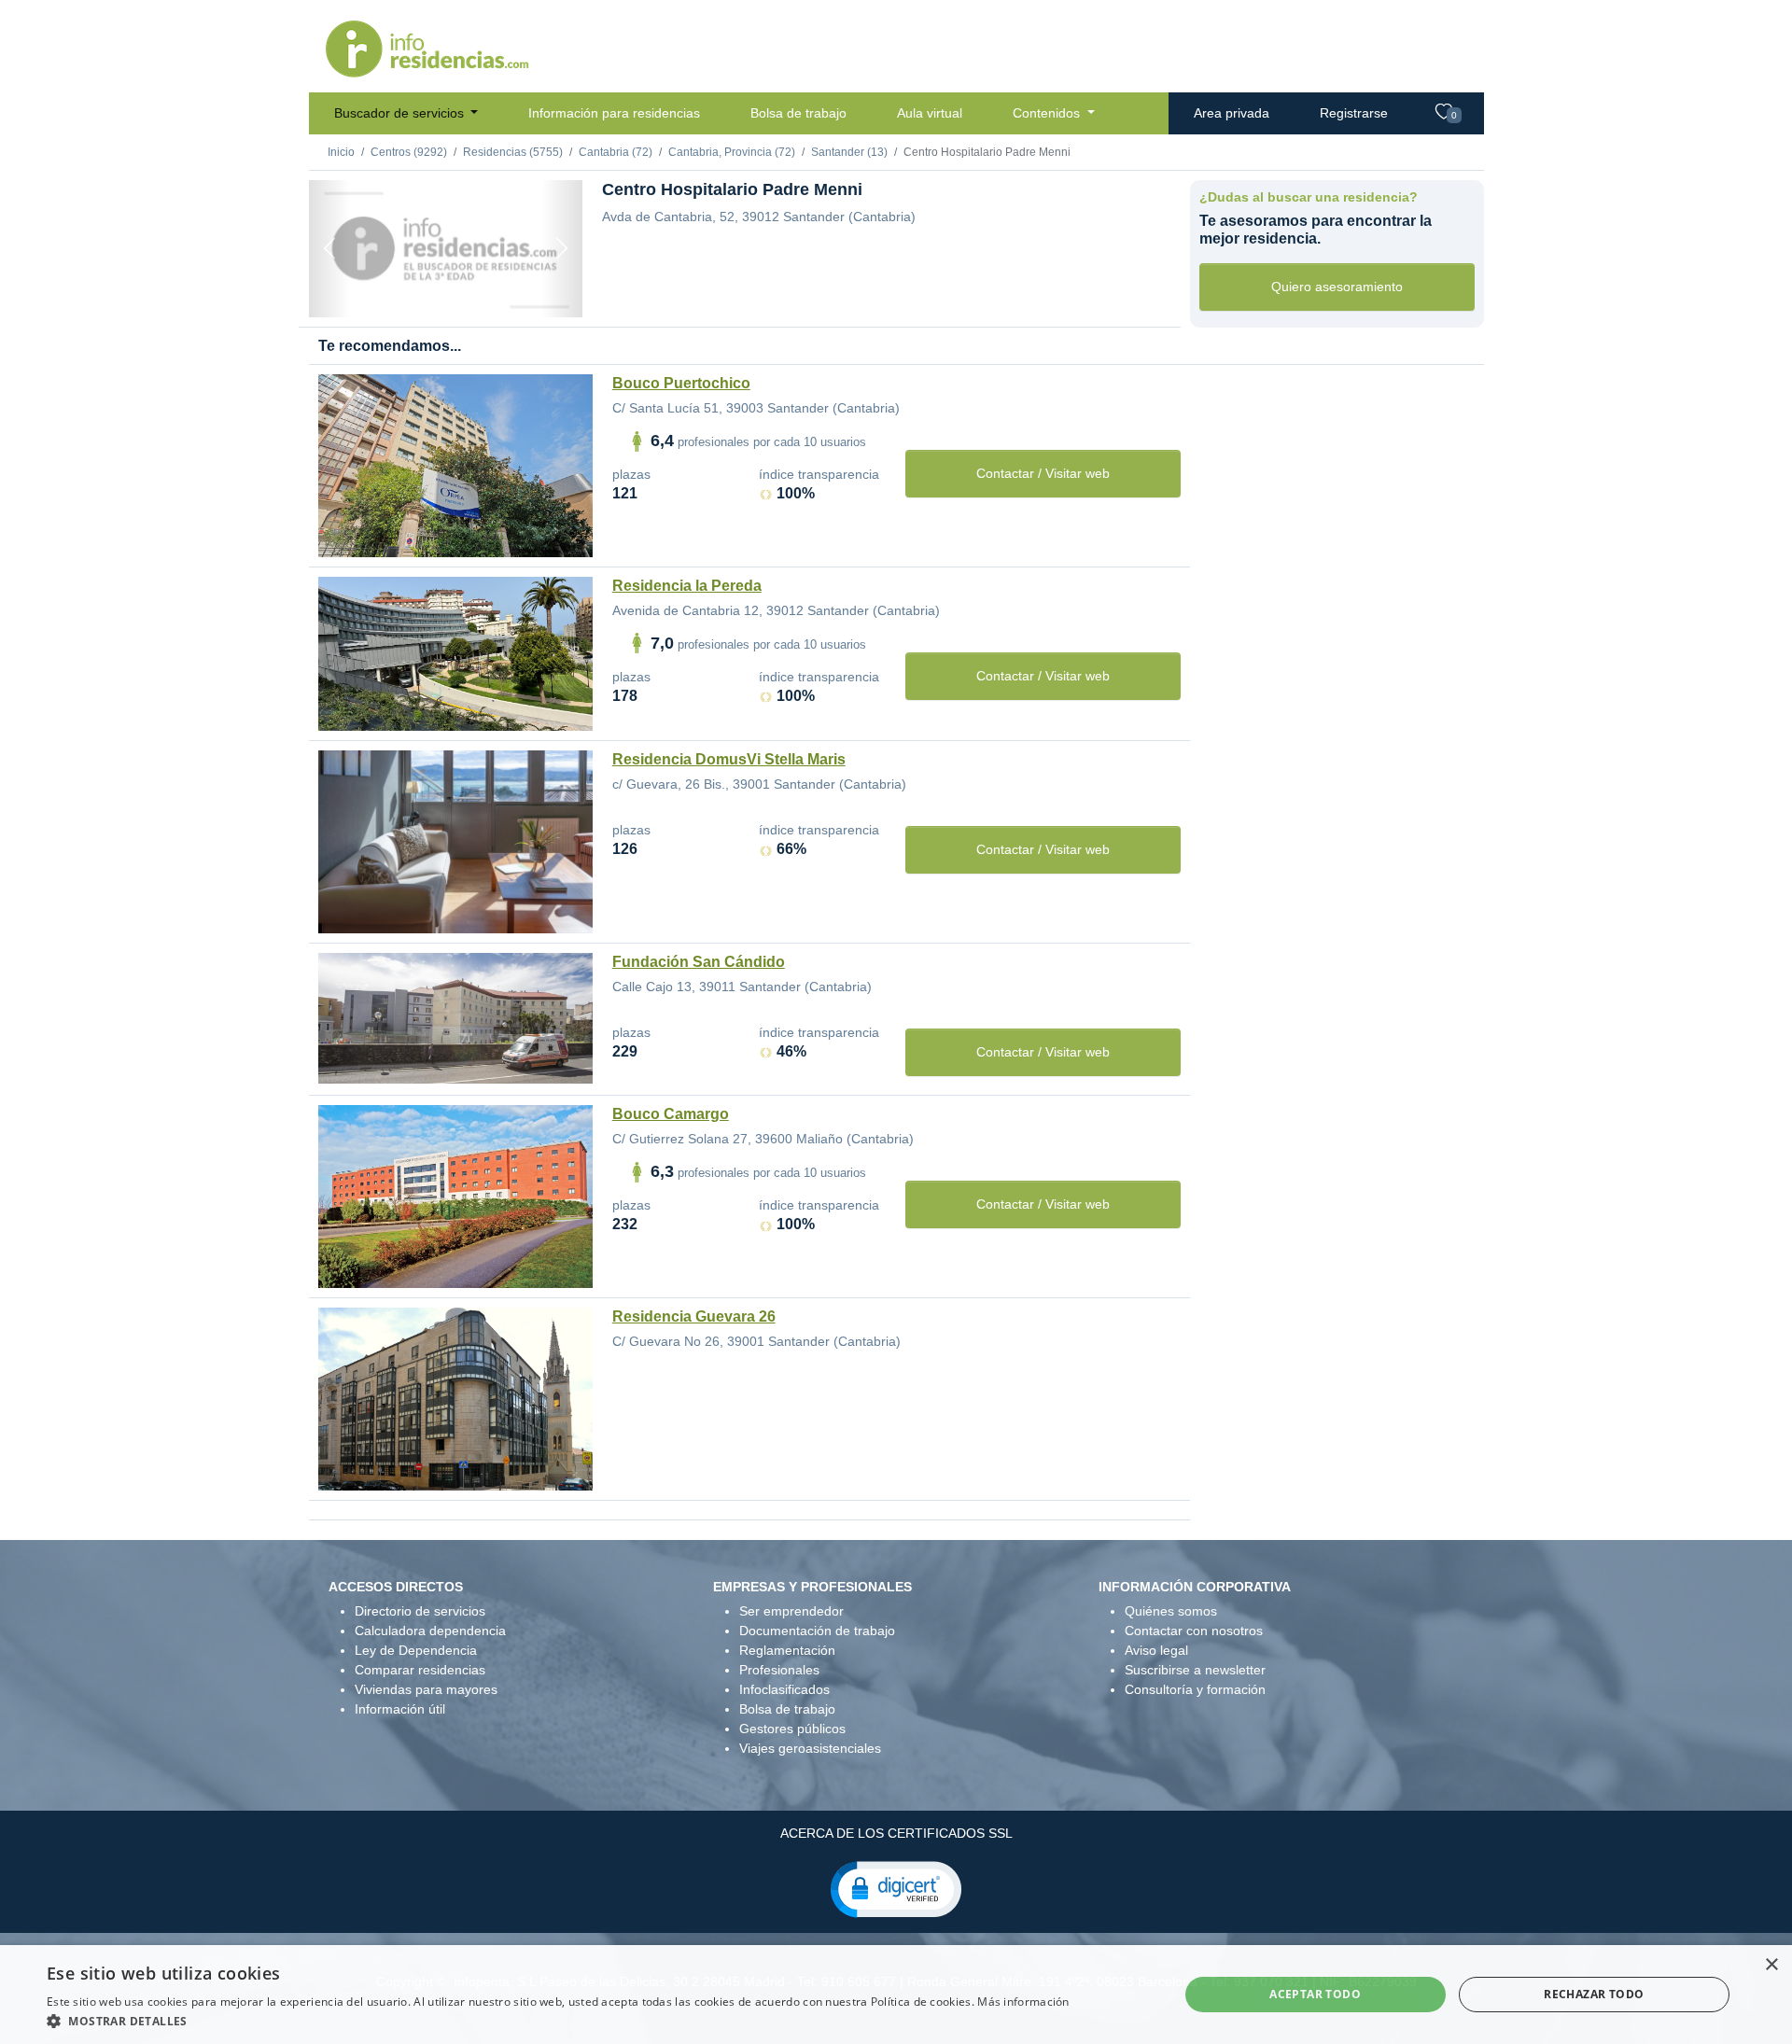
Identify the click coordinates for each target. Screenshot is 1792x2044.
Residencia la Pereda (687, 586)
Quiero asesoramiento (1337, 287)
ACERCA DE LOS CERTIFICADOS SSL (896, 1833)
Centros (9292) (409, 152)
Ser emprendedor (791, 1611)
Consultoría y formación (1195, 1689)
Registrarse (1354, 113)
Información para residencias (614, 113)
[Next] (562, 249)
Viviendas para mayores (426, 1689)
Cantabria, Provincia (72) (732, 152)
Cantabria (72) (616, 152)
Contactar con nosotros (1194, 1631)
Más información (1023, 2002)
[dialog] (896, 1995)
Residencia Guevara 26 (694, 1316)
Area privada (1232, 113)
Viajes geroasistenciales (810, 1748)
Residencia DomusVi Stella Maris (729, 759)
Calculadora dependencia (430, 1631)
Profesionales (779, 1670)
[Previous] (329, 249)
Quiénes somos (1171, 1611)
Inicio (341, 152)
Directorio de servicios (420, 1611)
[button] (896, 1888)
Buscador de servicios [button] (401, 113)
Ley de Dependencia (416, 1650)
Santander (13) (849, 152)
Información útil (400, 1709)
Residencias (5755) (513, 152)
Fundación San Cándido (699, 962)
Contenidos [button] (1048, 113)
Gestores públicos (792, 1729)
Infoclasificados (784, 1689)
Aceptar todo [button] (1315, 1994)
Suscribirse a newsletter (1195, 1670)
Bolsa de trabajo (798, 113)
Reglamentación (787, 1650)
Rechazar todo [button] (1594, 1994)
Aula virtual (930, 113)
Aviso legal (1156, 1650)
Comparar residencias (420, 1670)
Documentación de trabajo (817, 1631)
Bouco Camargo (671, 1114)
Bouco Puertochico (681, 383)
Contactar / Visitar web (1043, 473)
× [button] (1771, 1965)
